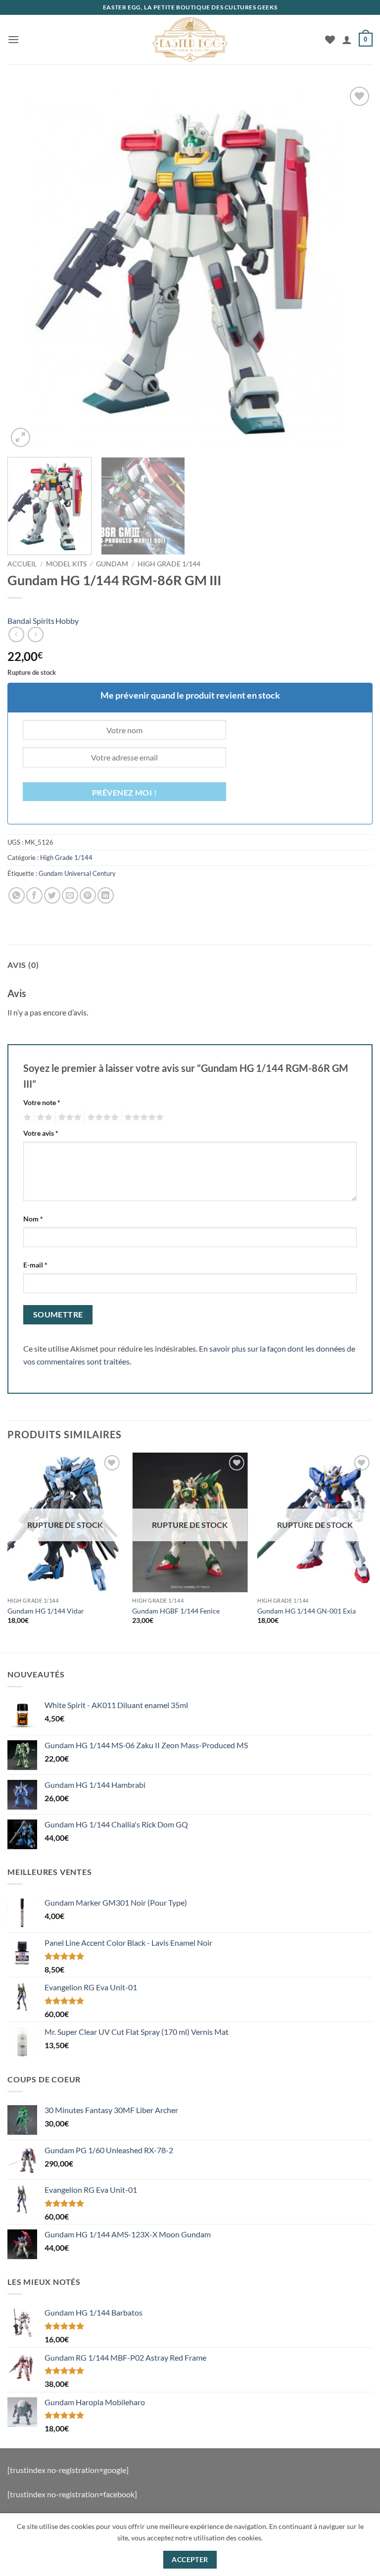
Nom (33, 1219)
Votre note (42, 1102)
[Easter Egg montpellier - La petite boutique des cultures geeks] (190, 40)
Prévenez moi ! (125, 793)
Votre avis (41, 1133)
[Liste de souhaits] (330, 40)
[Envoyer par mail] (70, 895)
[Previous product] (35, 634)
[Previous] (27, 267)
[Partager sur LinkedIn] (106, 895)
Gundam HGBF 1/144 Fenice (176, 1611)
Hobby (67, 621)
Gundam (112, 564)
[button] (13, 39)
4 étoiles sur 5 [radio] (101, 1117)
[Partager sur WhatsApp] (17, 895)
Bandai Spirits (31, 621)
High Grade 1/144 (169, 564)
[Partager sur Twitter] (52, 895)
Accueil (22, 564)
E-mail (35, 1265)
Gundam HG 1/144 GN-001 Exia (307, 1611)
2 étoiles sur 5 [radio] (43, 1117)
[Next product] (16, 634)
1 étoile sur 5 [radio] (26, 1117)
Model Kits (66, 564)
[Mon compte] (347, 40)
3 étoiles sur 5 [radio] (68, 1117)
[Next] (353, 267)
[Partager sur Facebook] (34, 895)
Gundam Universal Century (77, 873)
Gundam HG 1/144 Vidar (46, 1611)
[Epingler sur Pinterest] (88, 895)
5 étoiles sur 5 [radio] (142, 1117)
